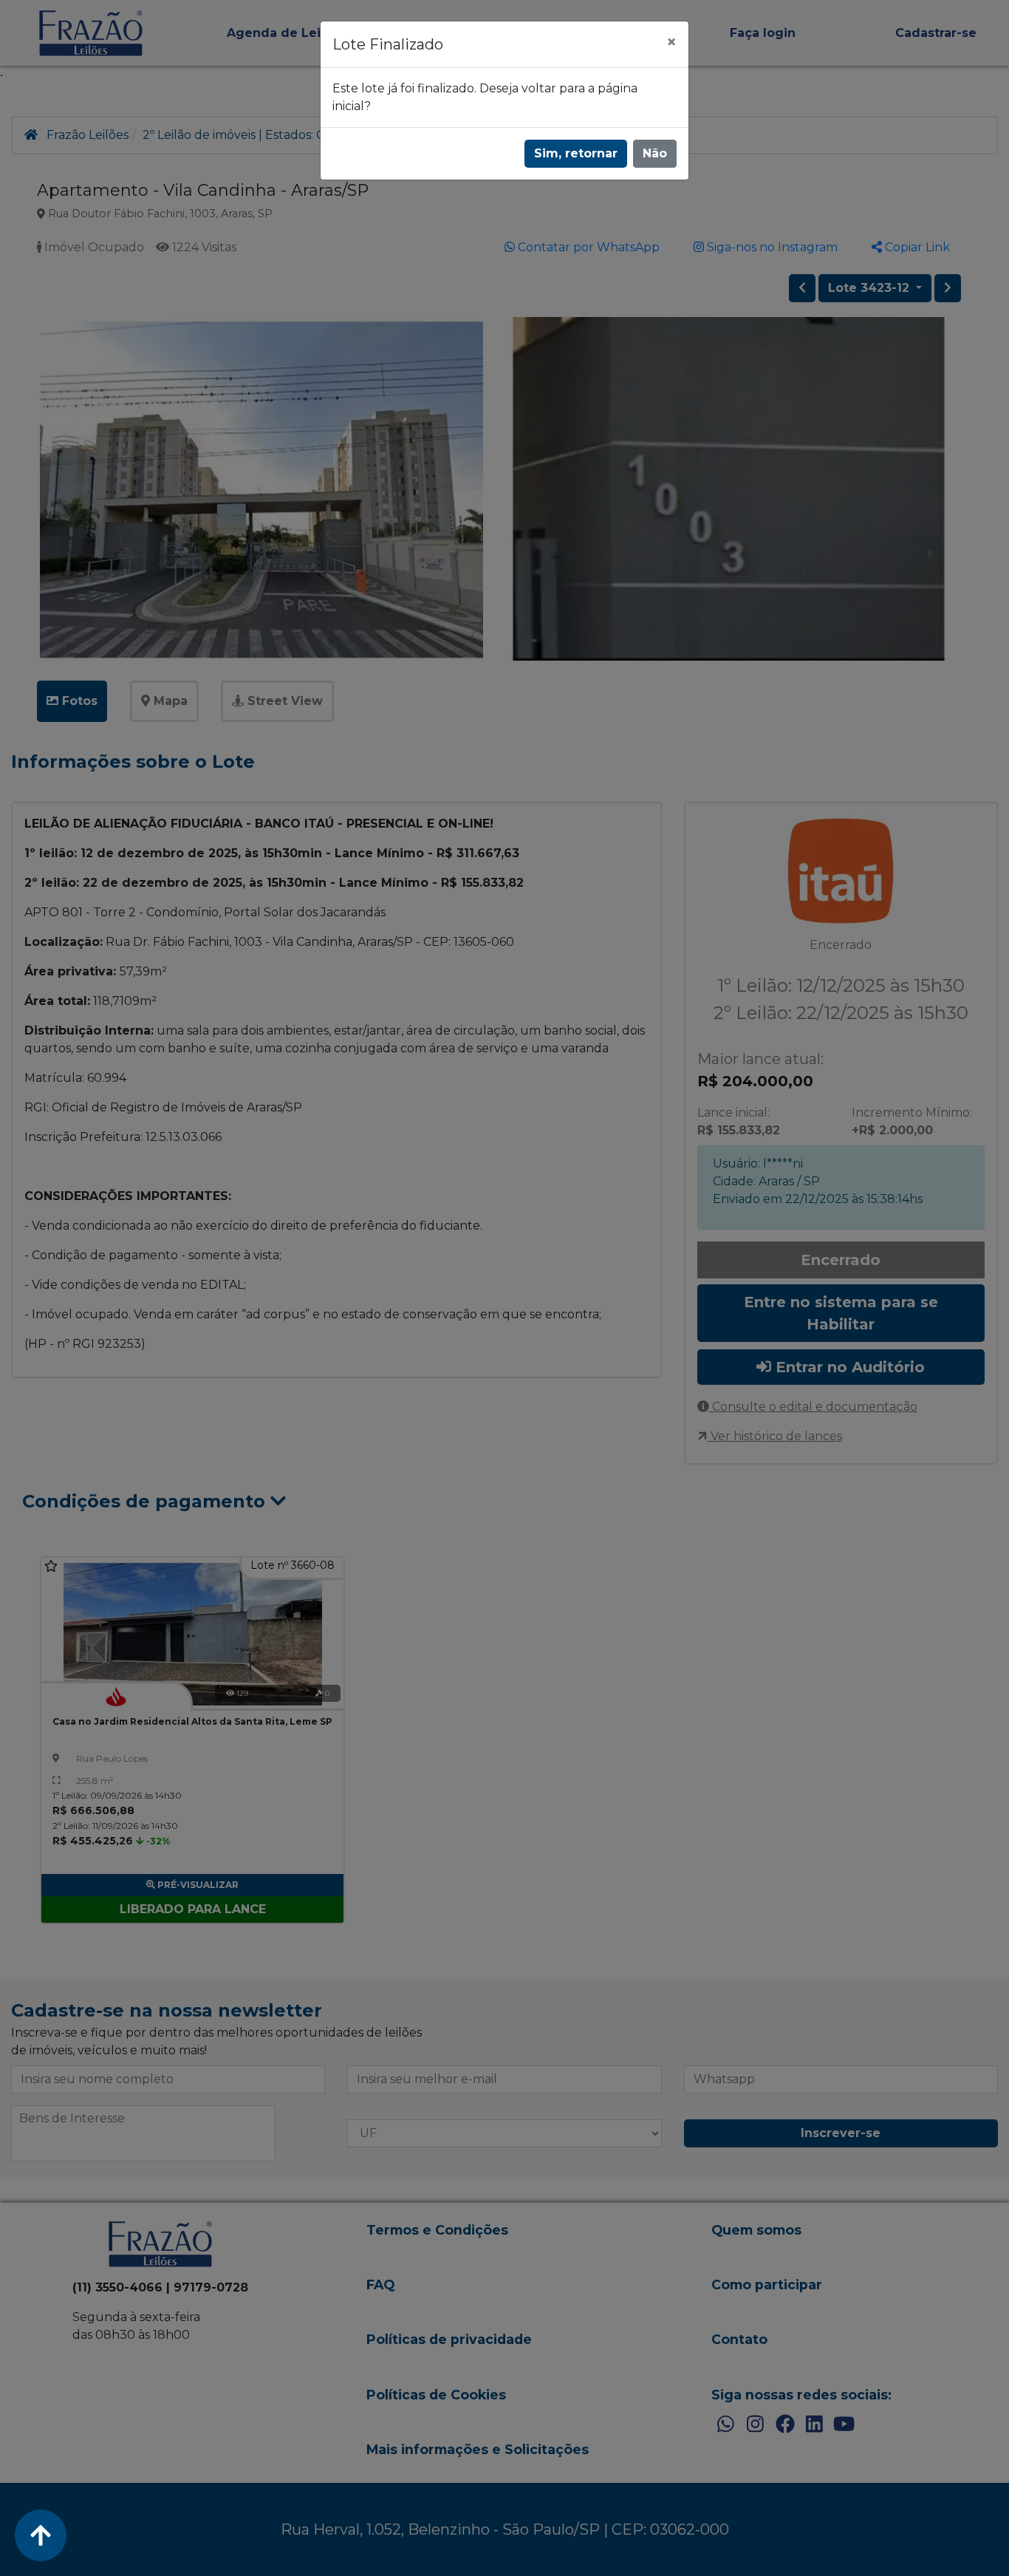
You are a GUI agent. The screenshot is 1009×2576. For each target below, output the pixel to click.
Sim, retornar (576, 153)
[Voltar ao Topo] (41, 2535)
